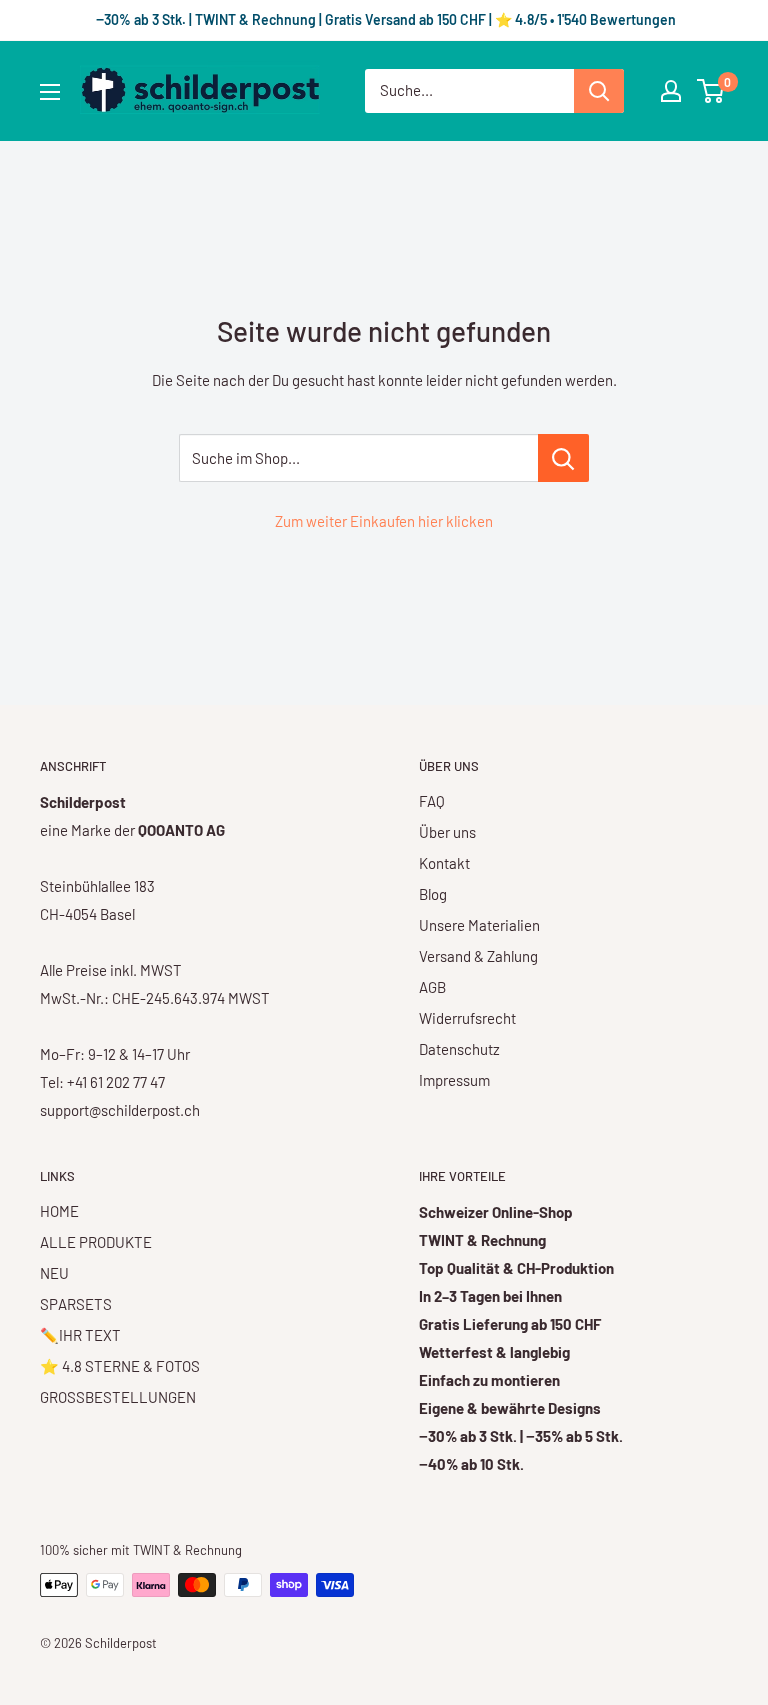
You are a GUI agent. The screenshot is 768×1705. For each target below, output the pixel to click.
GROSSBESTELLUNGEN (118, 1397)
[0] (711, 91)
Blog (433, 894)
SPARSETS (76, 1304)
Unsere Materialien (479, 925)
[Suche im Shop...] (563, 458)
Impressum (454, 1080)
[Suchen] (599, 91)
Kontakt (444, 863)
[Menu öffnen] (50, 92)
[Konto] (671, 91)
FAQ (432, 801)
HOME (59, 1211)
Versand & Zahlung (478, 956)
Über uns (447, 832)
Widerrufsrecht (467, 1018)
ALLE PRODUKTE (96, 1242)
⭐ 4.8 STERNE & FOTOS (120, 1366)
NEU (54, 1273)
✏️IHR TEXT (80, 1335)
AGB (432, 987)
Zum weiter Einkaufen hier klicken (384, 521)
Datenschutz (459, 1049)
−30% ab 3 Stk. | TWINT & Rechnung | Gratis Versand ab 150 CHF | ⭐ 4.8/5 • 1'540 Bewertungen (384, 19)
